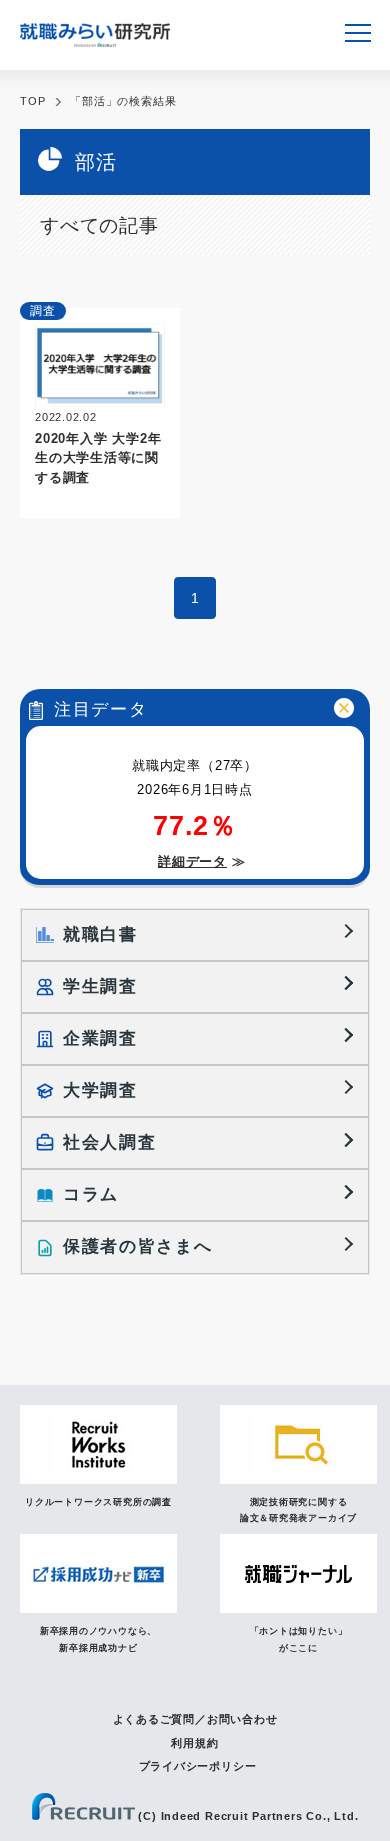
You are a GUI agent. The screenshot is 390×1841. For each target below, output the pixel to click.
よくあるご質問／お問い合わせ (195, 1719)
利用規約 (194, 1743)
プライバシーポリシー (198, 1766)
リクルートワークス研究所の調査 (98, 1502)
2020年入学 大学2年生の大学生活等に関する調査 (98, 458)
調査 (43, 311)
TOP (32, 101)
